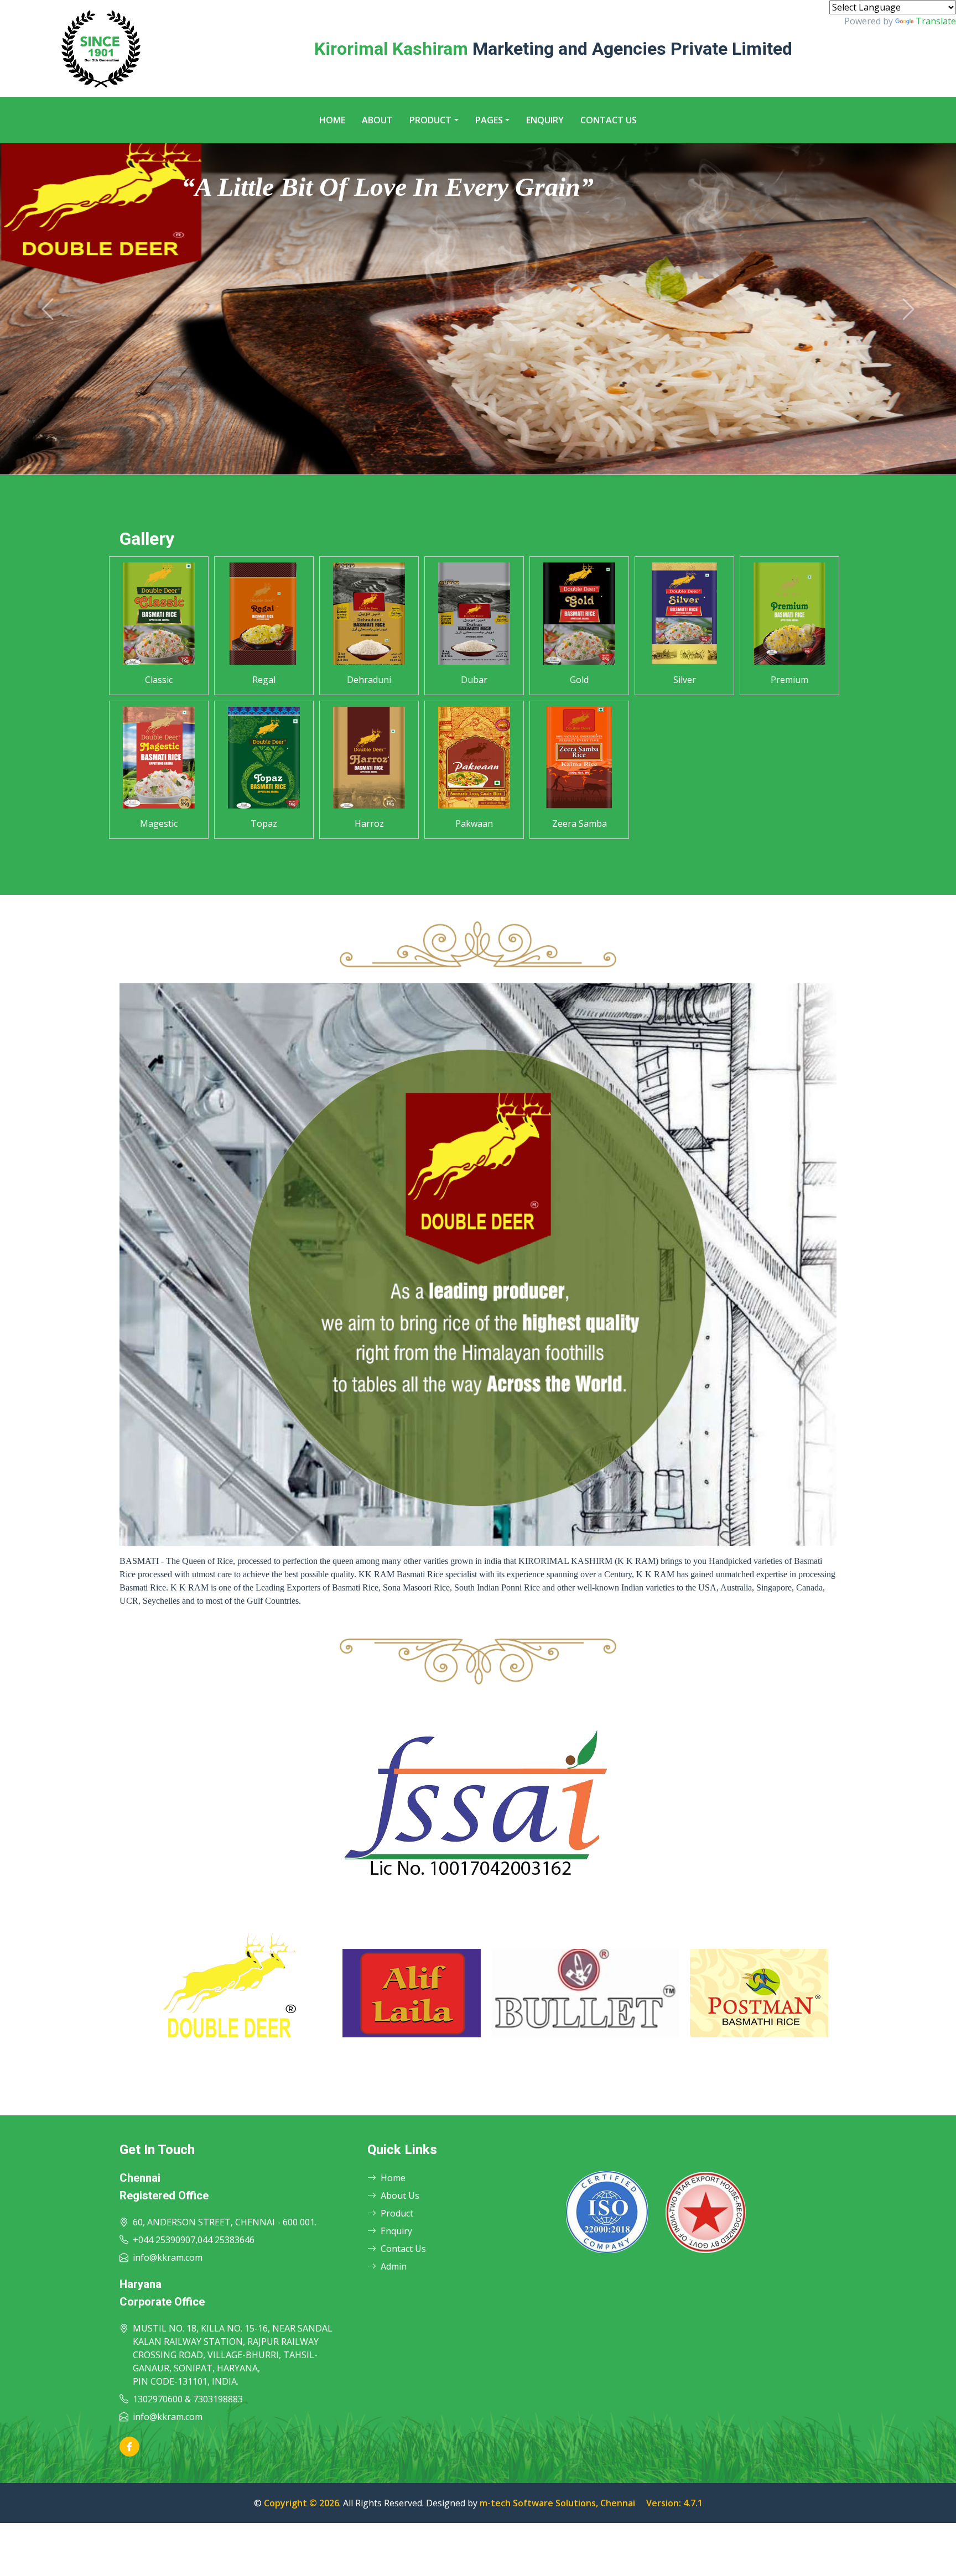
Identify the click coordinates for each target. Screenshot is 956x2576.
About (377, 120)
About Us (400, 2196)
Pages (489, 120)
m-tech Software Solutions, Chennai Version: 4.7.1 (591, 2503)
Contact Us (609, 120)
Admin (394, 2266)
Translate (936, 21)
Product (430, 120)
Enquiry (545, 120)
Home (332, 120)
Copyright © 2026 (302, 2503)
